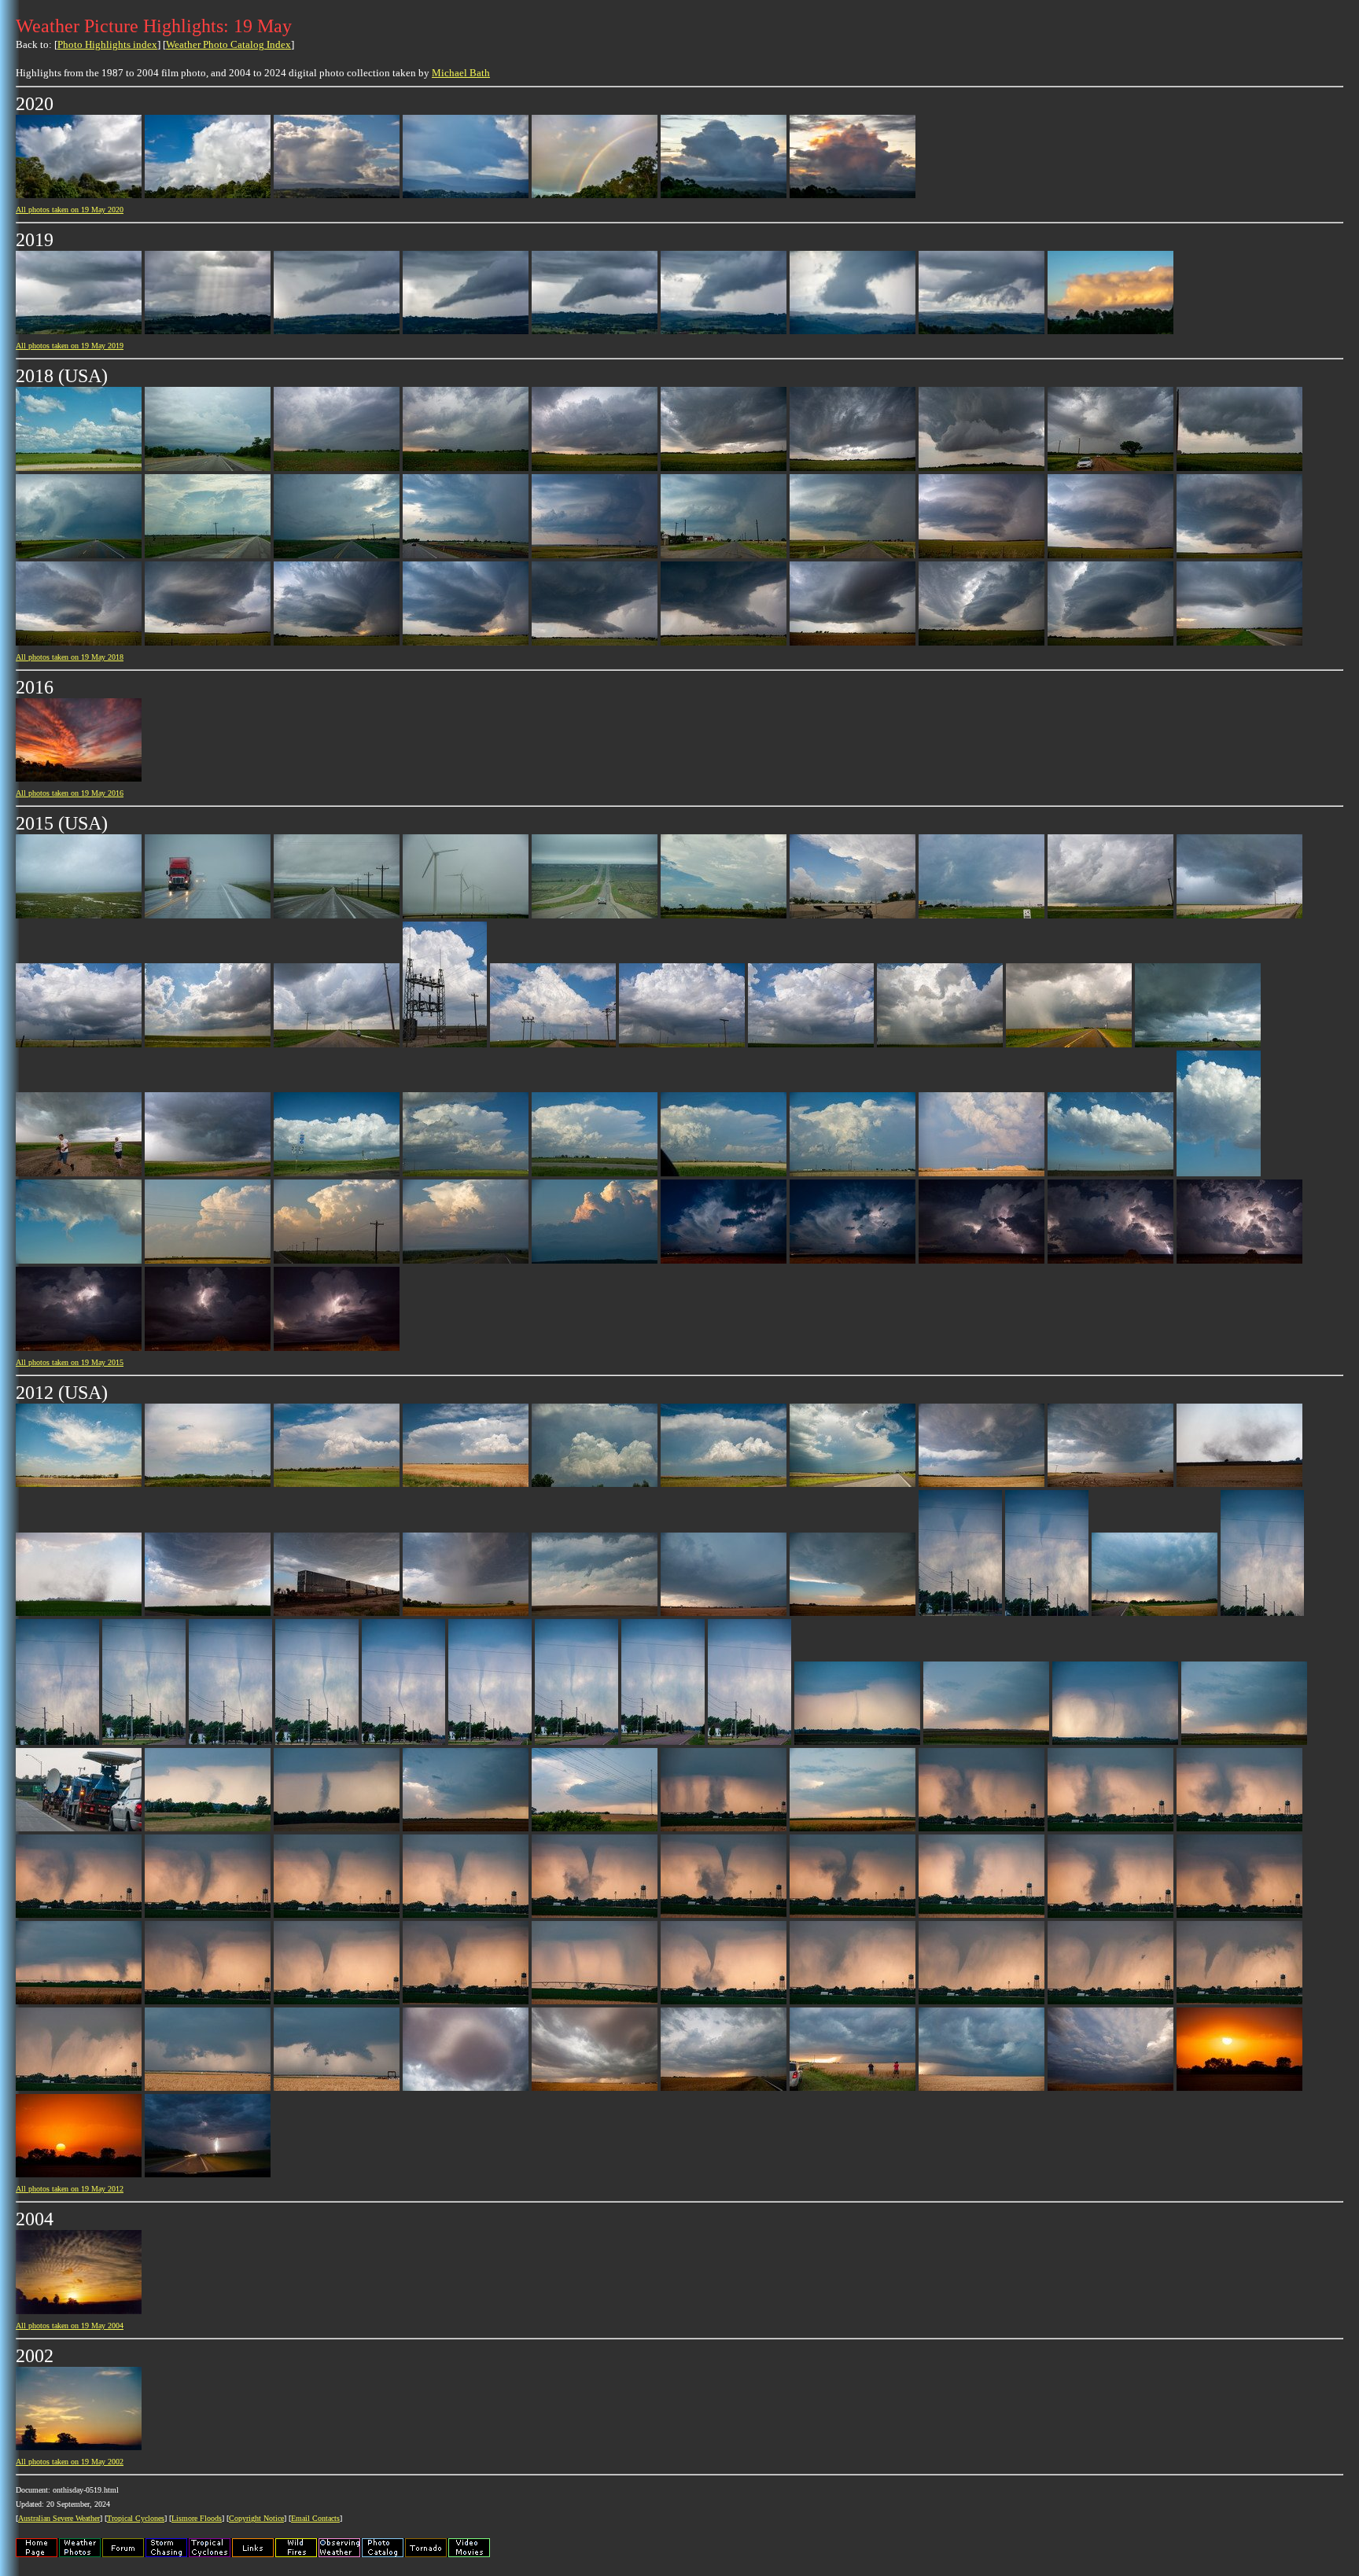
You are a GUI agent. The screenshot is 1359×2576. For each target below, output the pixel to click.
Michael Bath (461, 73)
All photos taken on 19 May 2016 (70, 793)
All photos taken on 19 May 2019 (70, 346)
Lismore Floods (197, 2518)
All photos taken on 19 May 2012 (70, 2189)
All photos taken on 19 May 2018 (70, 657)
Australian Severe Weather (59, 2518)
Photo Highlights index (107, 44)
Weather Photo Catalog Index (228, 44)
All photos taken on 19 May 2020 (70, 210)
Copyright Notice (256, 2518)
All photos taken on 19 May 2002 (70, 2462)
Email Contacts (315, 2518)
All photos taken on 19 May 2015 (70, 1362)
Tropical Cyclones (136, 2518)
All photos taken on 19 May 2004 (70, 2326)
